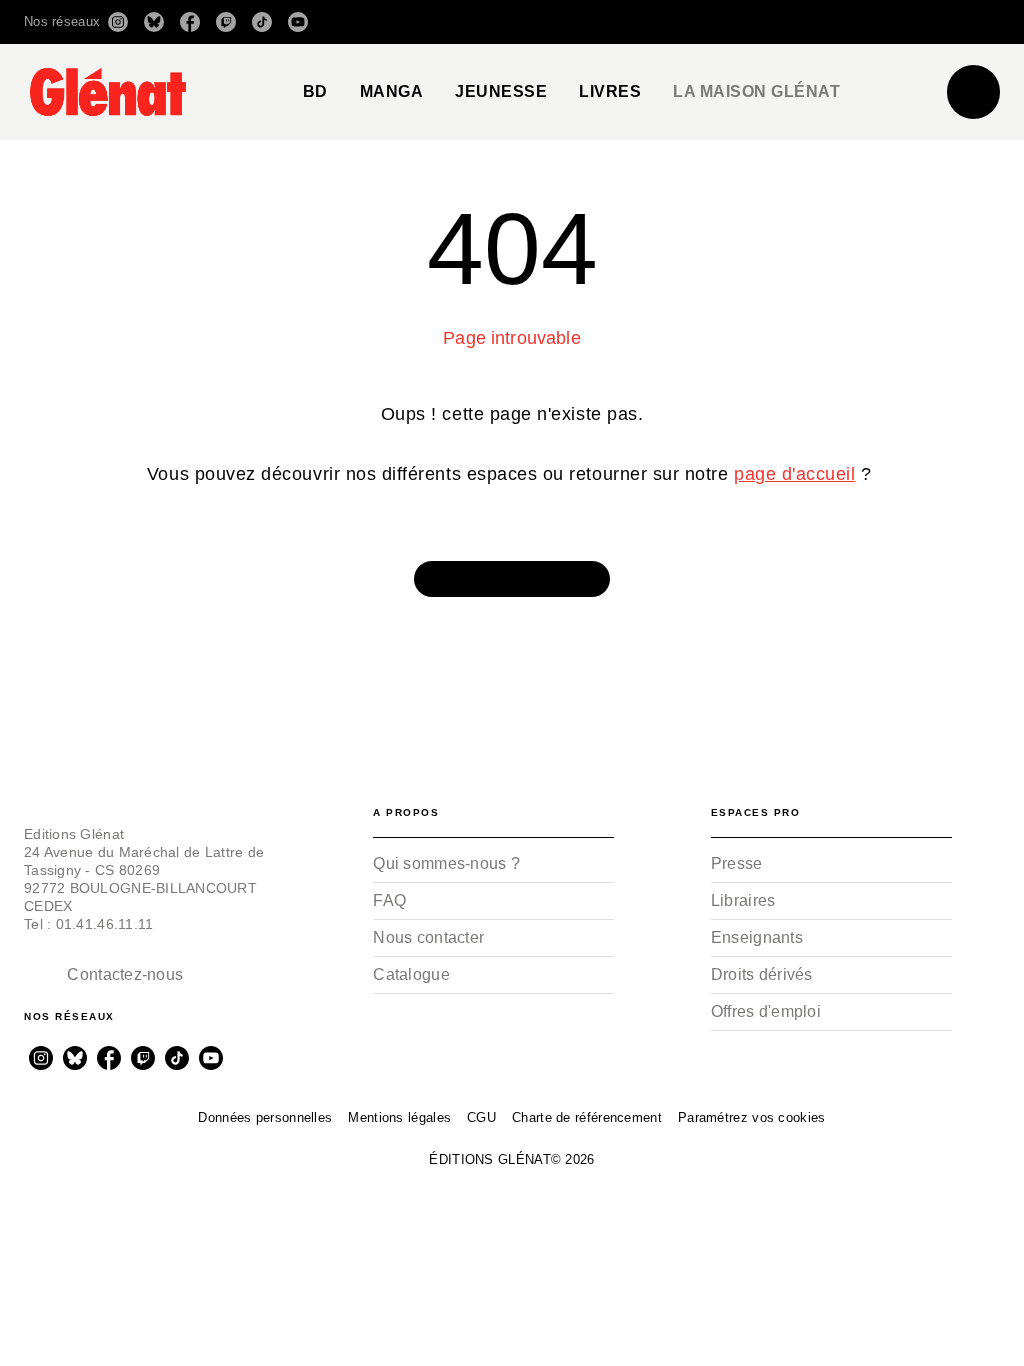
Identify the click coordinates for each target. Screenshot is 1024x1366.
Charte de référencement (587, 1117)
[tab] (315, 92)
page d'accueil (794, 474)
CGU (481, 1117)
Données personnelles (265, 1117)
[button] (718, 22)
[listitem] (118, 22)
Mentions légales (399, 1117)
